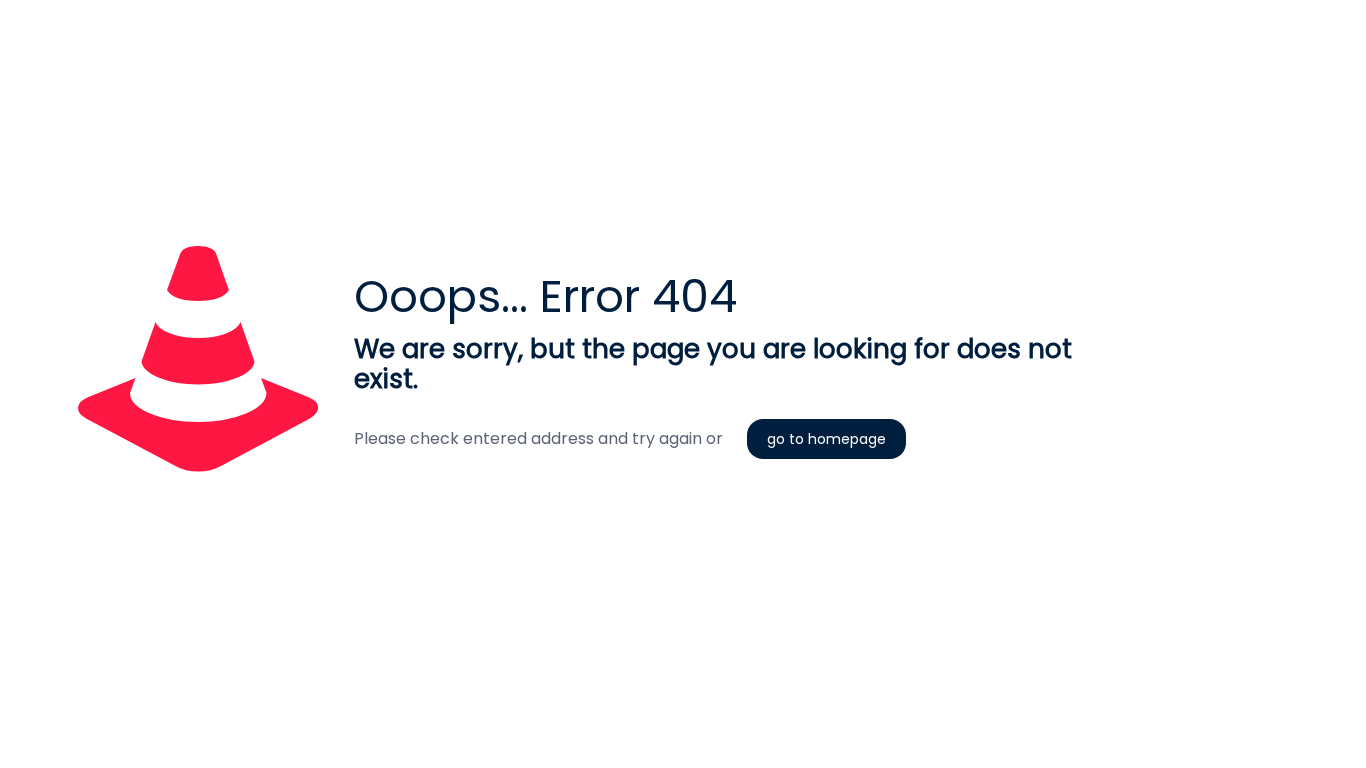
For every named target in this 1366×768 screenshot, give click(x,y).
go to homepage (826, 439)
